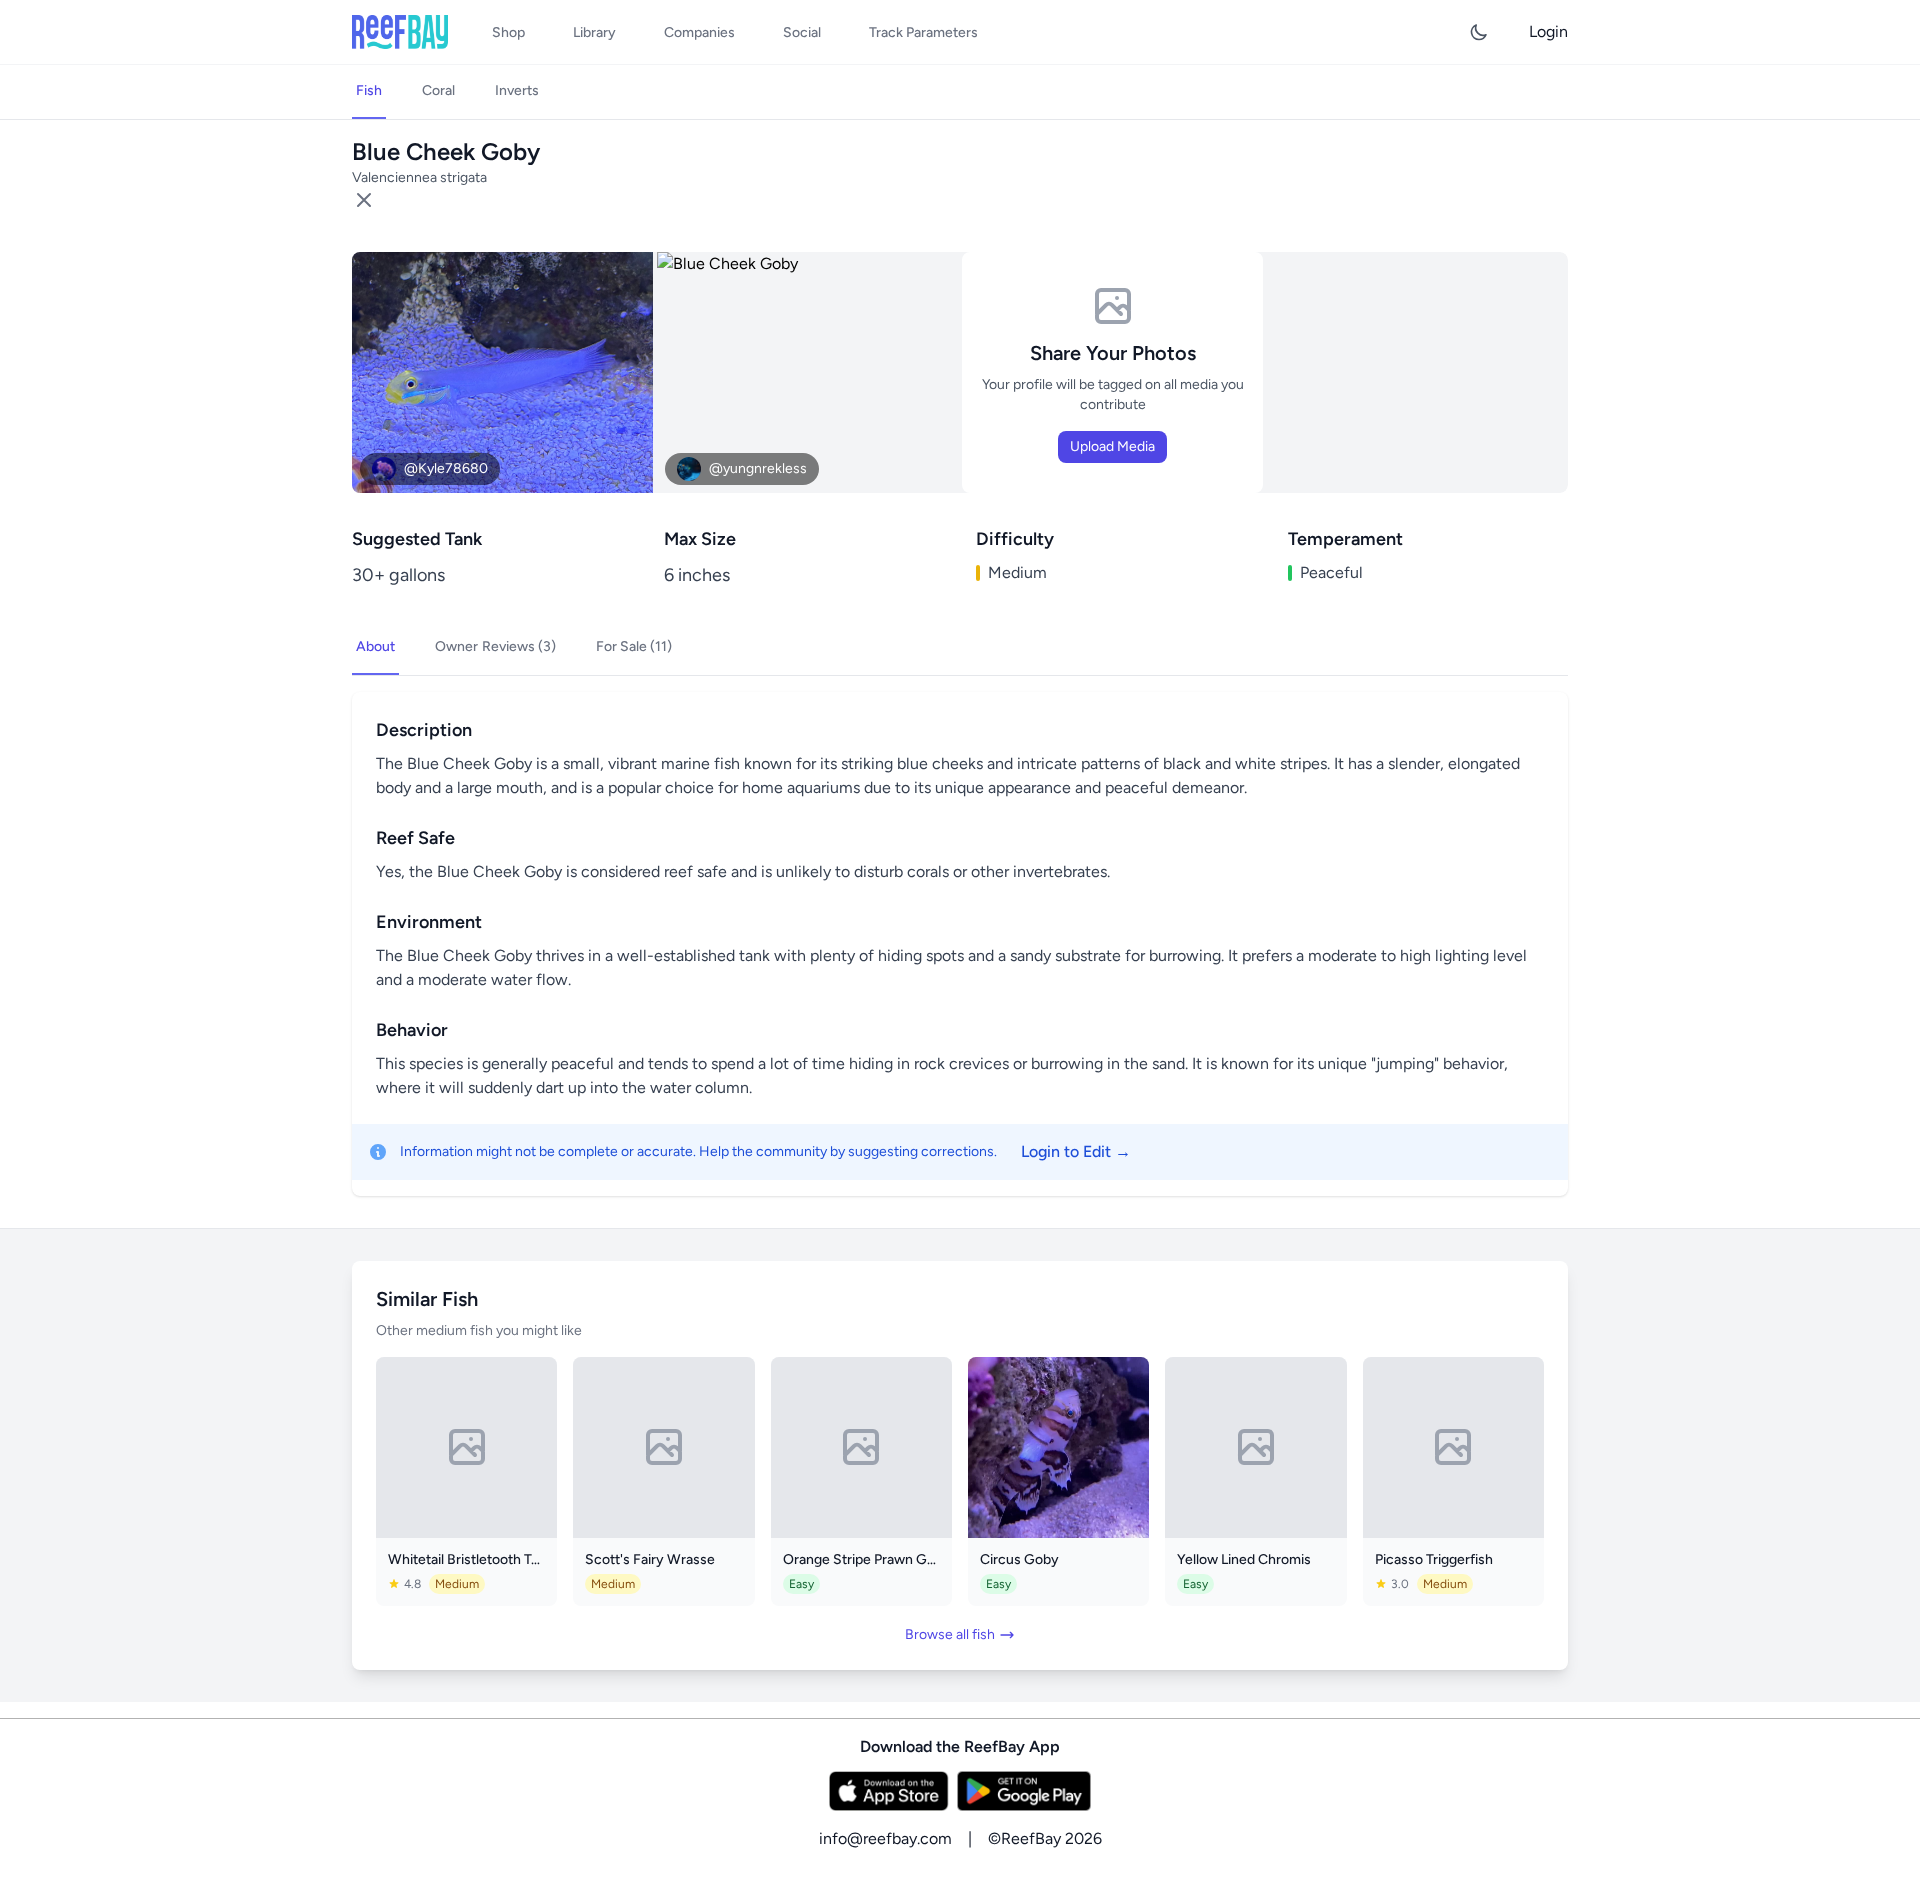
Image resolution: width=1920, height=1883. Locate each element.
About (375, 646)
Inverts (517, 90)
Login (1548, 31)
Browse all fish (950, 1634)
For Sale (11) (634, 646)
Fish (369, 90)
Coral (438, 90)
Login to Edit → (1076, 1151)
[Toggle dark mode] (1479, 32)
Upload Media (1112, 445)
